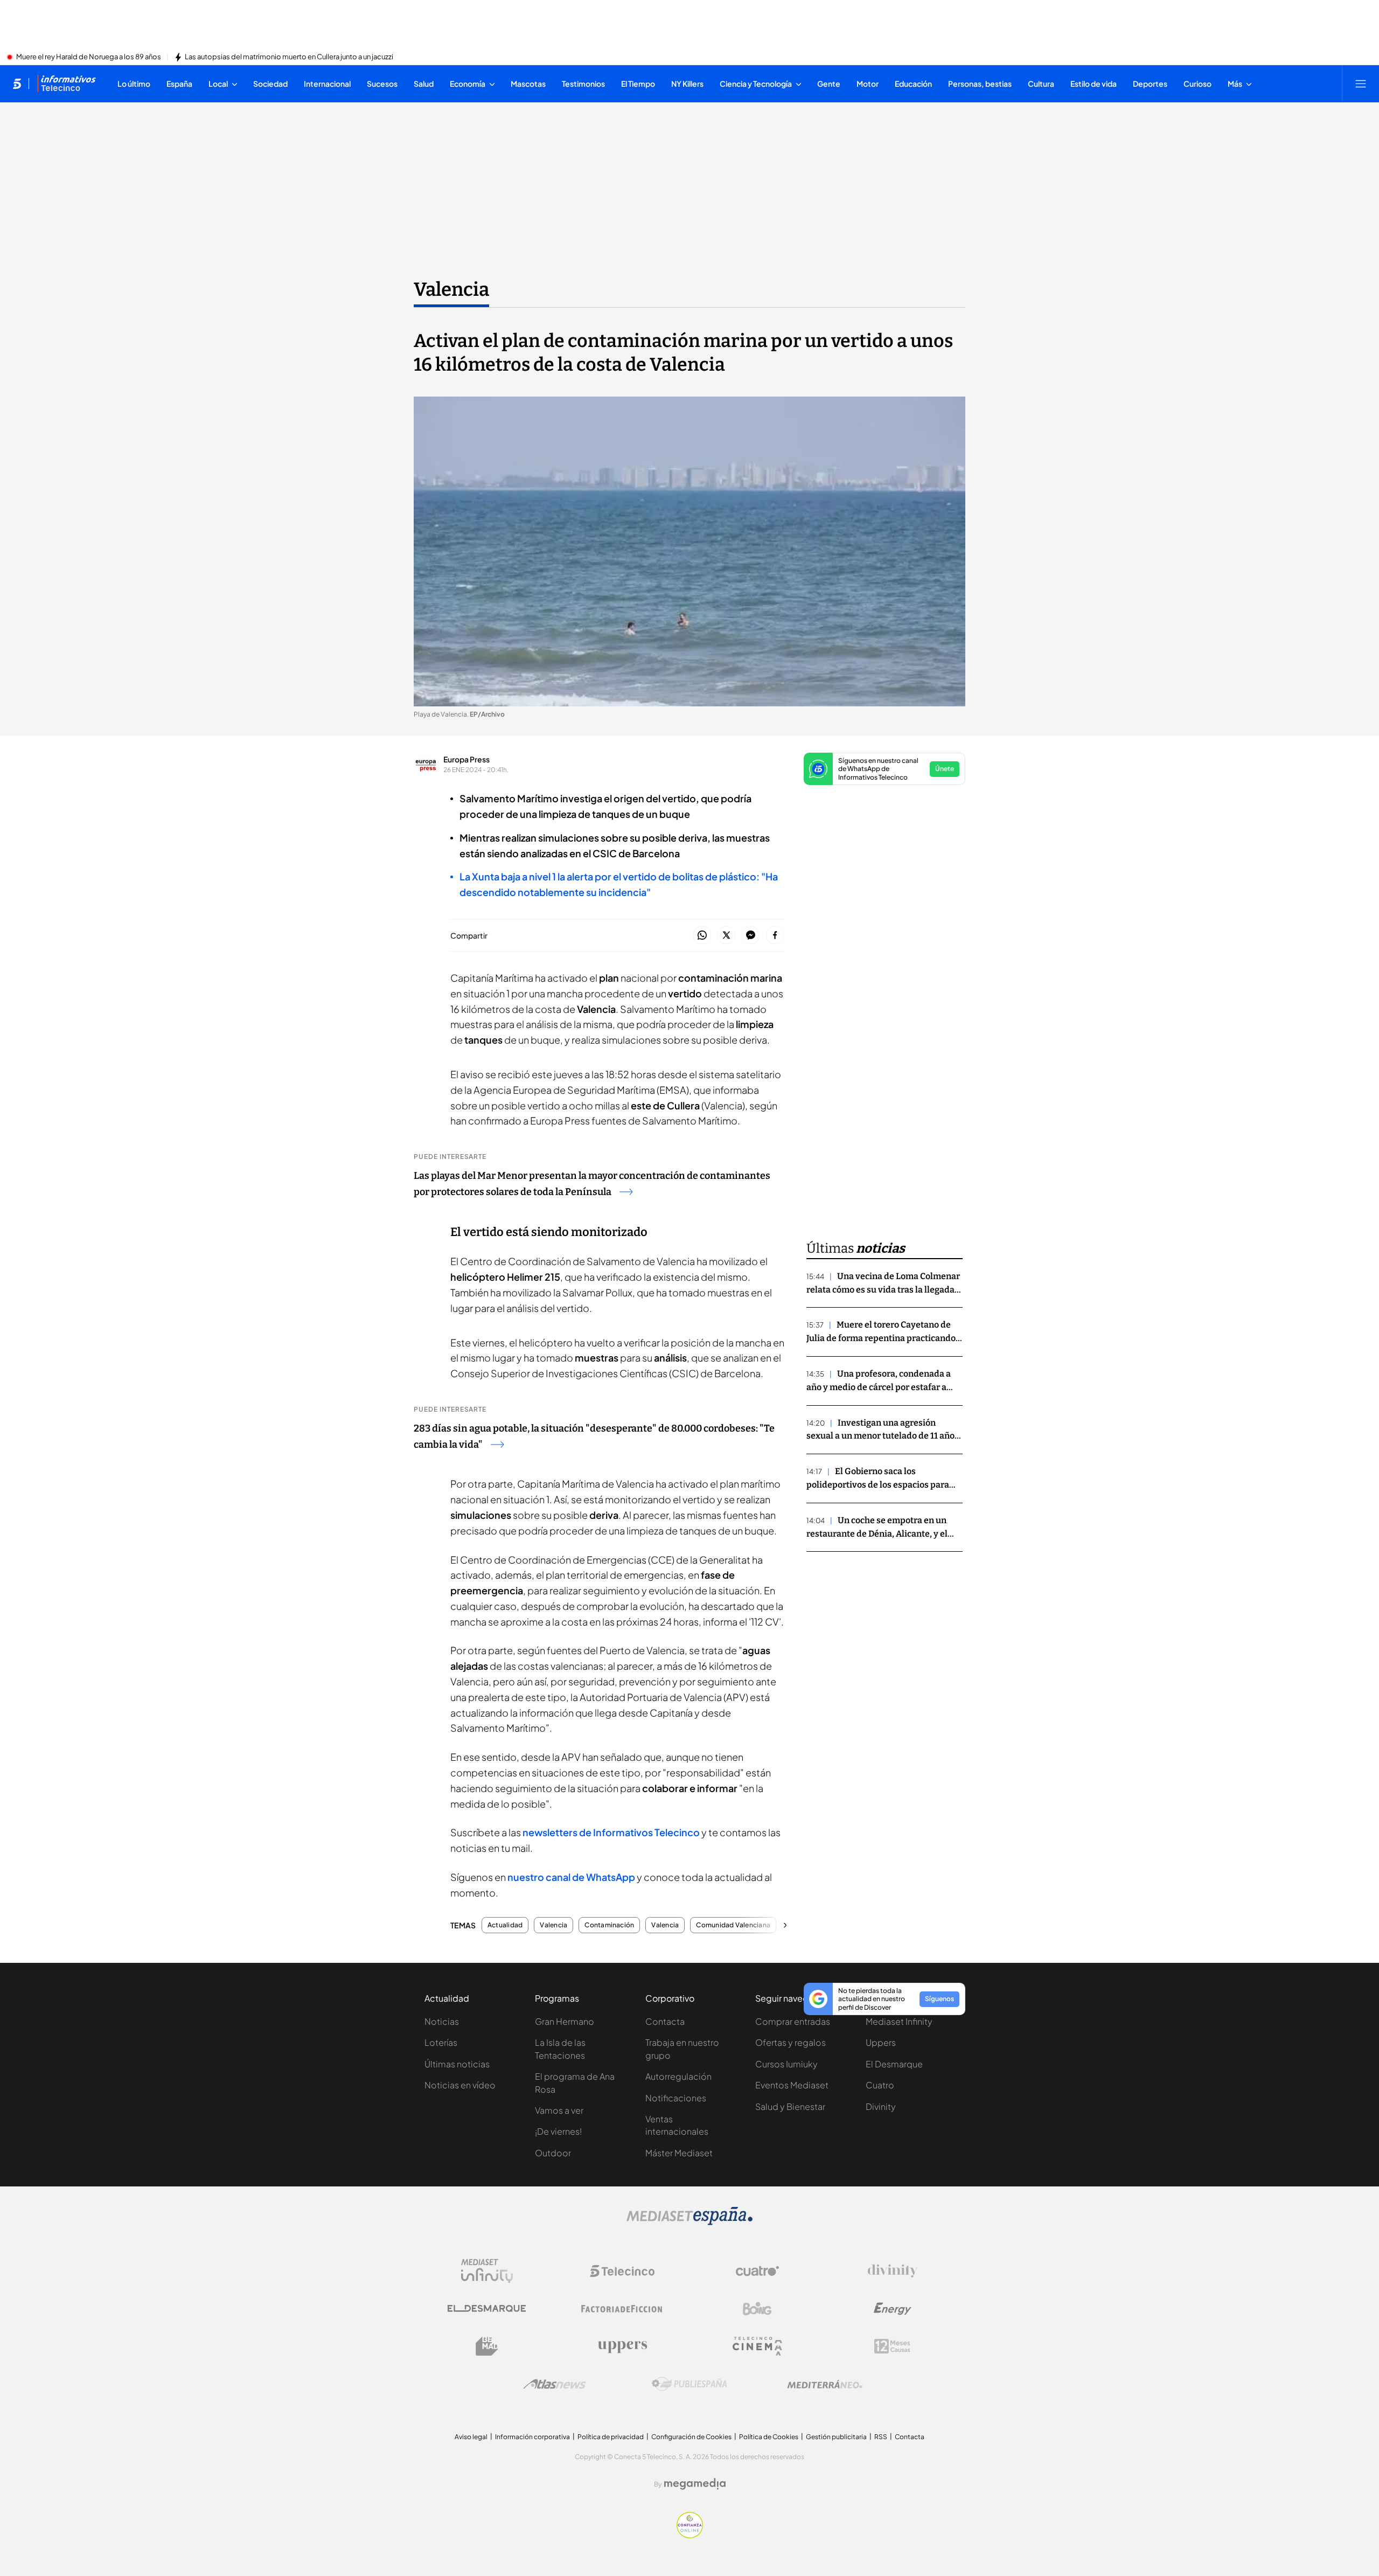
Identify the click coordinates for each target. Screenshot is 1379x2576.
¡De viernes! (558, 2131)
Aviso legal (471, 2437)
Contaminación (609, 1925)
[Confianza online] (690, 2535)
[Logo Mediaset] (689, 2222)
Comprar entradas (793, 2021)
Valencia (451, 289)
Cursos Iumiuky (786, 2064)
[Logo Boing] (757, 2309)
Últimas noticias (457, 2064)
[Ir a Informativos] (66, 84)
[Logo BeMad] (487, 2346)
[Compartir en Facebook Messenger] (751, 936)
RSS (881, 2437)
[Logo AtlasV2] (555, 2384)
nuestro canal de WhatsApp (571, 1877)
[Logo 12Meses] (892, 2346)
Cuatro (880, 2085)
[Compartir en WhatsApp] (702, 936)
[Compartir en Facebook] (775, 936)
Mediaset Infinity (899, 2021)
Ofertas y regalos (791, 2042)
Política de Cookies (769, 2437)
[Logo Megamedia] (695, 2484)
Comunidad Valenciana (733, 1925)
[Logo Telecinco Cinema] (757, 2346)
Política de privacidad (611, 2437)
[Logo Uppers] (622, 2346)
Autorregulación (678, 2076)
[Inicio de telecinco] (17, 84)
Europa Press (466, 759)
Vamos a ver (559, 2110)
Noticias (442, 2021)
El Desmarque (894, 2064)
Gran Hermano (565, 2021)
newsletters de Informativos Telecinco (611, 1832)
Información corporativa (532, 2437)
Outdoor (553, 2153)
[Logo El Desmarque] (487, 2308)
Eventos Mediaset (792, 2085)
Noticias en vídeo (460, 2085)
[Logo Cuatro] (757, 2271)
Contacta (665, 2021)
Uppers (881, 2042)
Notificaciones (676, 2098)
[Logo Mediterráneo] (825, 2384)
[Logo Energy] (893, 2309)
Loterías (441, 2042)
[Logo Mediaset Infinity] (487, 2271)
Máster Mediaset (679, 2153)
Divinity (881, 2106)
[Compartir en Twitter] (726, 936)
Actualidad (505, 1925)
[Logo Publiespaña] (689, 2384)
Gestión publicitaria (836, 2437)
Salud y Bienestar (790, 2106)
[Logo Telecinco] (622, 2271)
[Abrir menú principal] (1361, 84)
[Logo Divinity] (893, 2271)
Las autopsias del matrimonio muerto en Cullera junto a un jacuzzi (289, 57)
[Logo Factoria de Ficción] (622, 2309)
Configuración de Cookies (691, 2437)
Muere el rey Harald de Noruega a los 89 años (89, 57)
